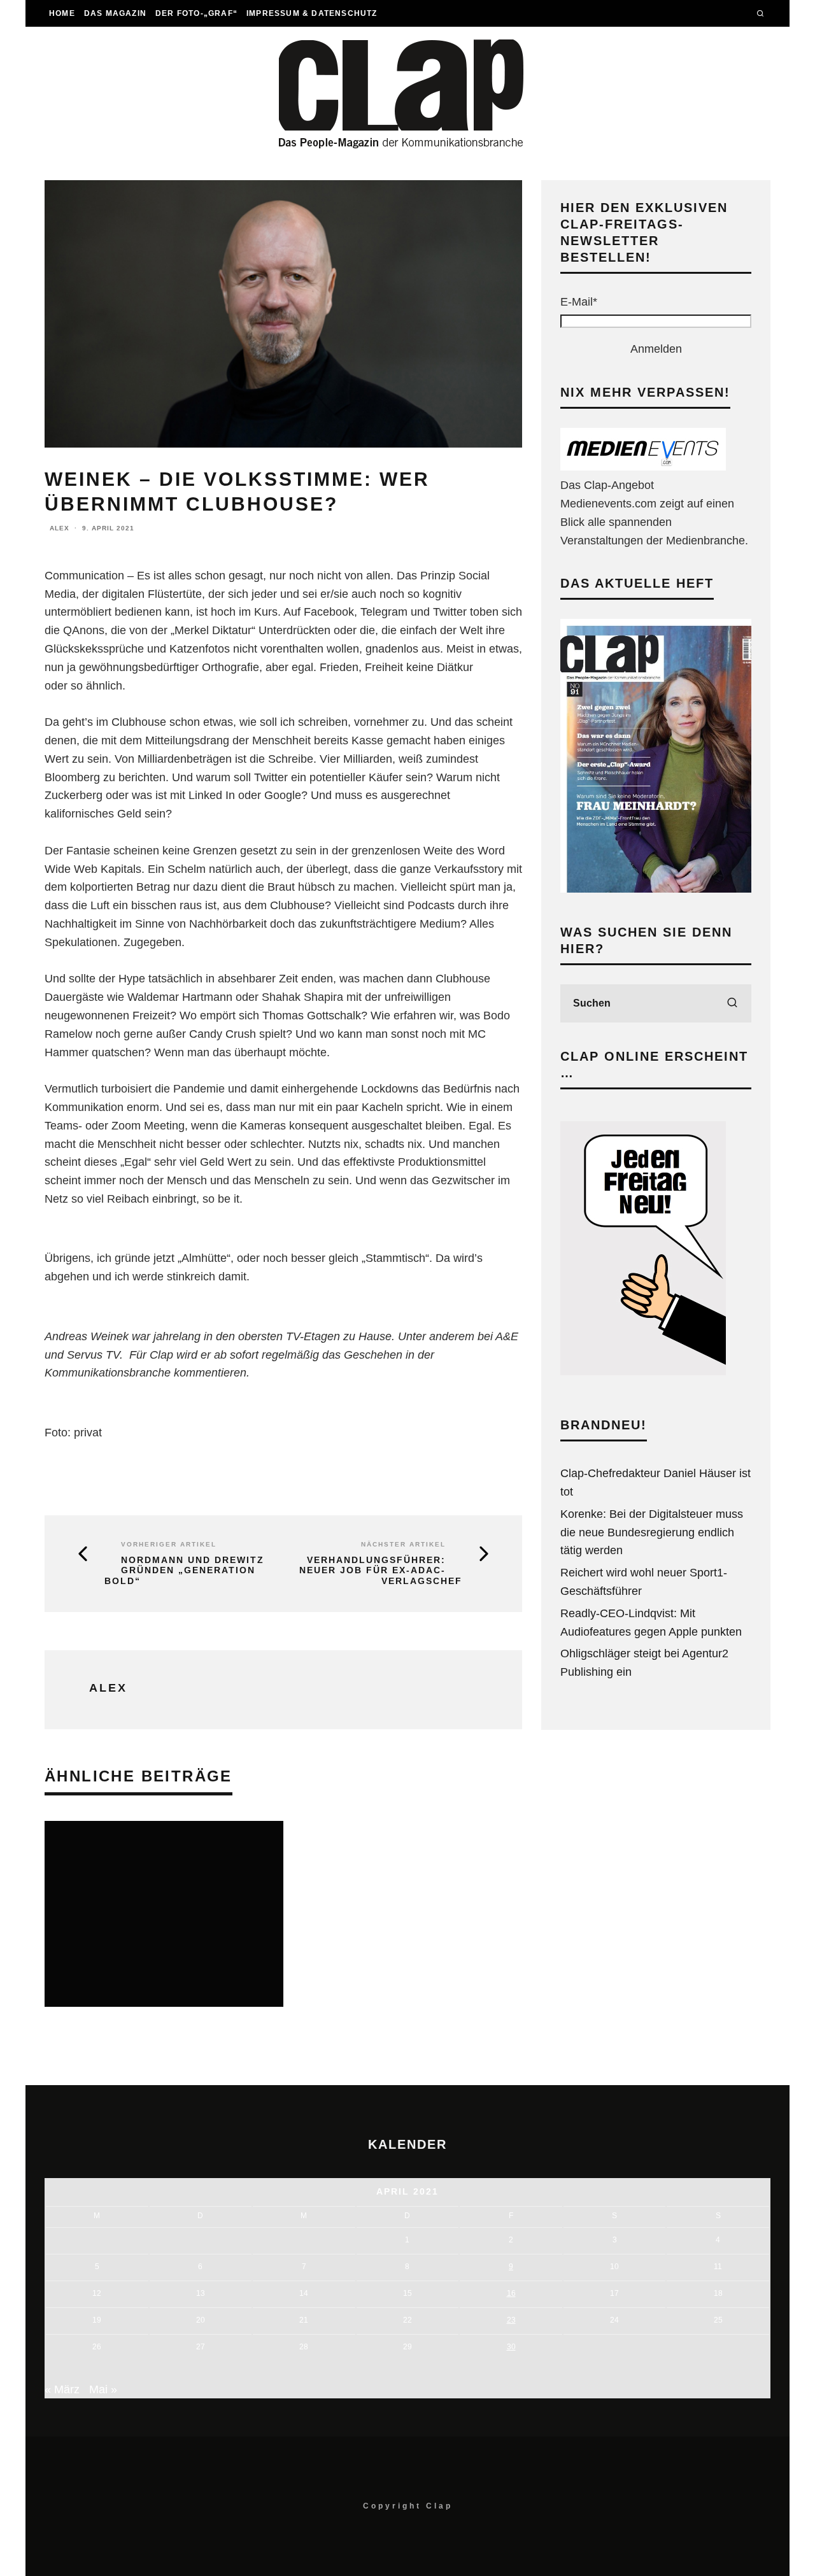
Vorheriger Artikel (169, 1544)
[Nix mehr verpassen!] (643, 467)
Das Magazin (115, 13)
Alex (60, 528)
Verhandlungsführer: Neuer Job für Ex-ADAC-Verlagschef (381, 1571)
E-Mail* (579, 302)
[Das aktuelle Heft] (656, 889)
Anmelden (656, 349)
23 (511, 2320)
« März (62, 2389)
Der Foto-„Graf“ (196, 13)
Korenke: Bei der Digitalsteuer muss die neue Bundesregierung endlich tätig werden (652, 1532)
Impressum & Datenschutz (312, 13)
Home (62, 13)
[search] (732, 1003)
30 (511, 2347)
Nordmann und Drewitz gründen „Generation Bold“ (184, 1571)
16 (511, 2293)
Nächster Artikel (403, 1544)
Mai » (103, 2389)
